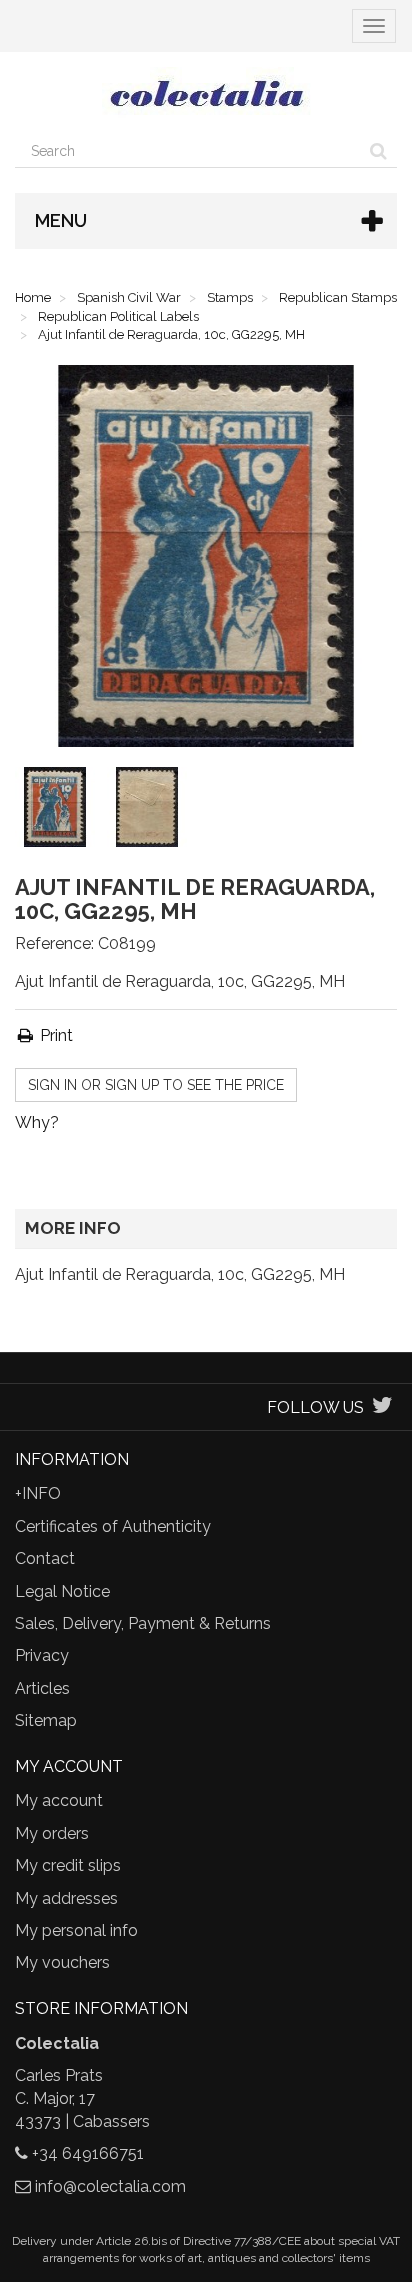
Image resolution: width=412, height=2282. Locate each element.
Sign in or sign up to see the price (156, 1085)
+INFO (38, 1493)
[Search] (378, 151)
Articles (42, 1688)
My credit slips (68, 1865)
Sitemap (46, 1720)
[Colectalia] (206, 93)
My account (59, 1800)
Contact (45, 1558)
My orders (52, 1833)
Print (54, 1035)
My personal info (76, 1930)
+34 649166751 (88, 2153)
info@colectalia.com (110, 2186)
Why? (37, 1122)
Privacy (42, 1655)
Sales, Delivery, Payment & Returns (143, 1623)
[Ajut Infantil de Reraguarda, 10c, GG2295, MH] (59, 811)
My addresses (66, 1898)
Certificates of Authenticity (113, 1526)
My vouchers (62, 1962)
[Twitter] (382, 1407)
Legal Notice (62, 1591)
